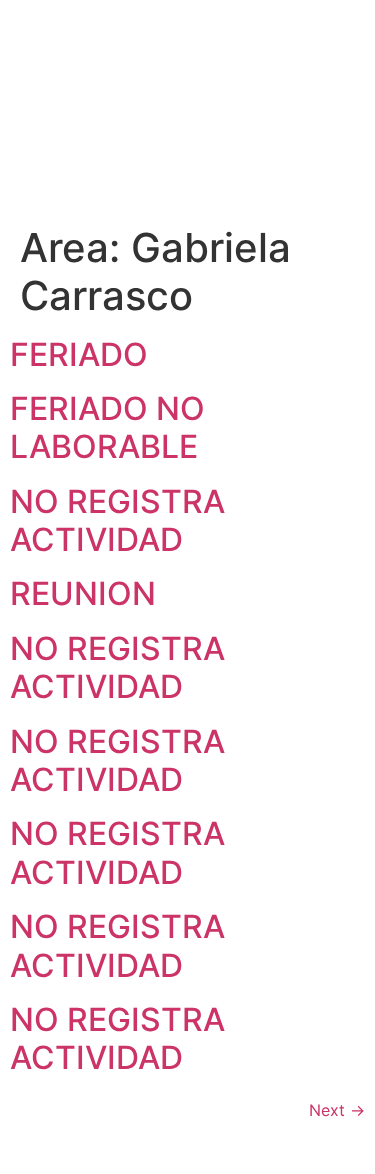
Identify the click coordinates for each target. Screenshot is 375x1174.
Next (337, 1110)
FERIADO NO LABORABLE (107, 427)
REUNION (83, 593)
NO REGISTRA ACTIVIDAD (117, 520)
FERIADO (79, 354)
